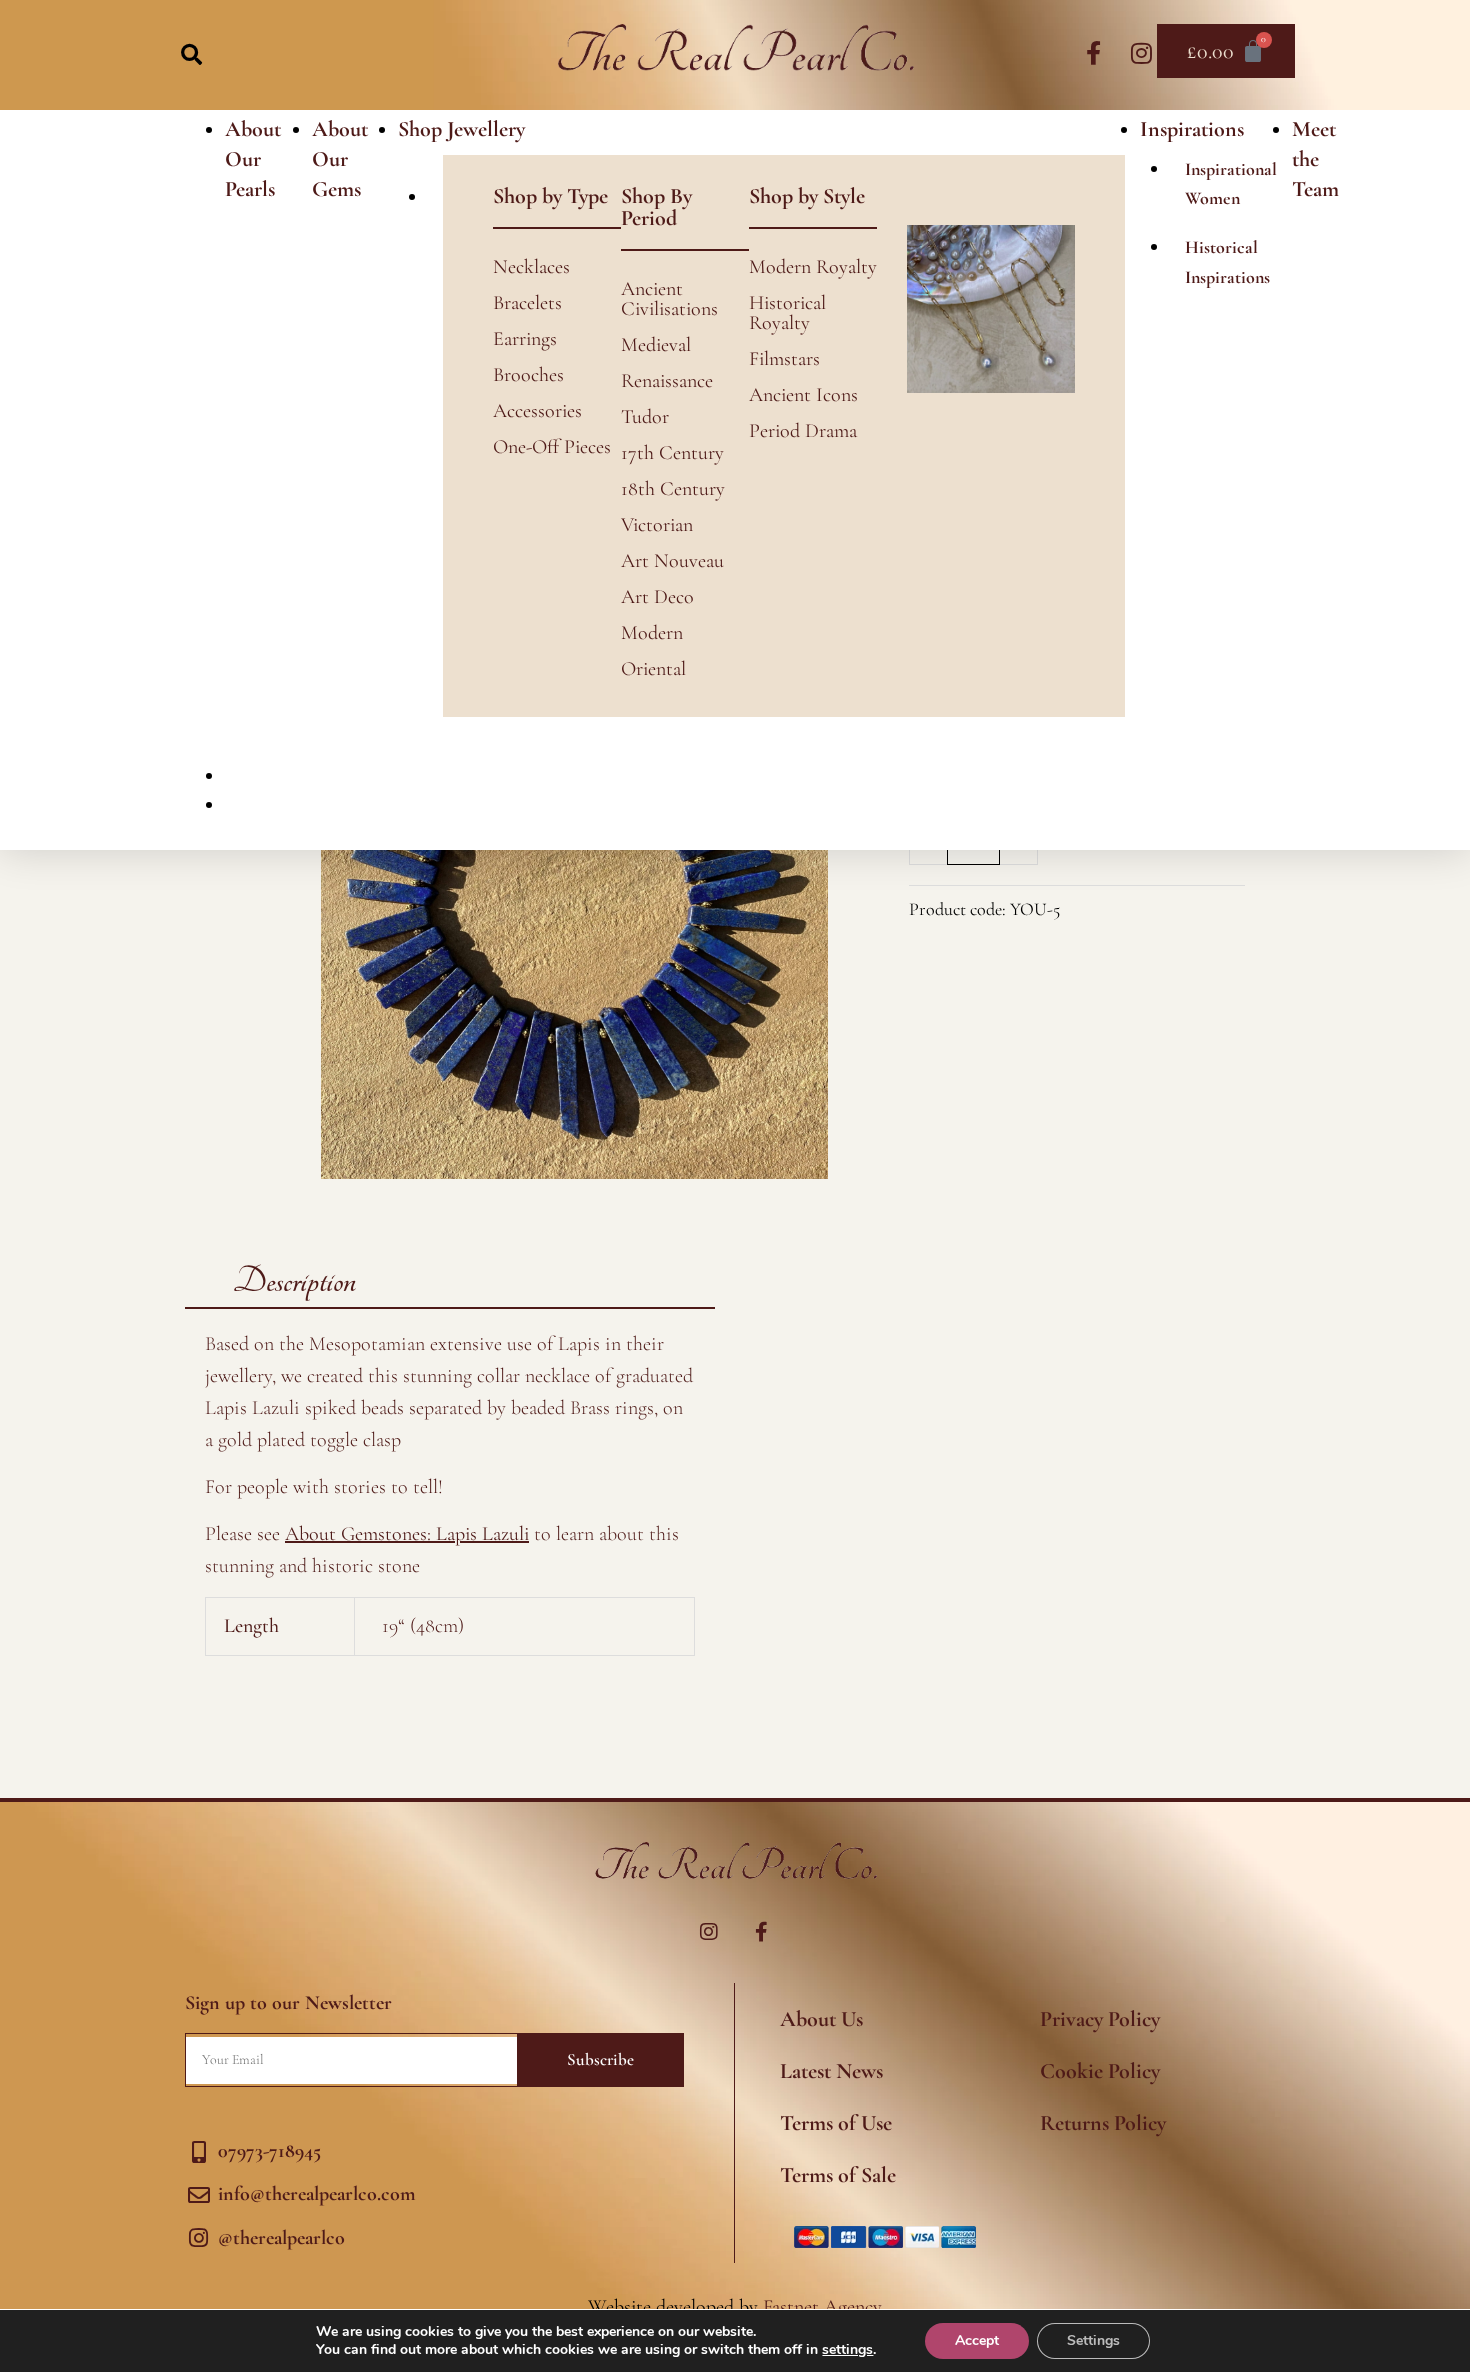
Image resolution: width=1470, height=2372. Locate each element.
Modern (652, 633)
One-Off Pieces (552, 447)
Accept (977, 2340)
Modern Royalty (813, 267)
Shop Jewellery (461, 129)
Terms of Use (836, 2123)
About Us (821, 2019)
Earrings (525, 339)
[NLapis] (574, 925)
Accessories (537, 411)
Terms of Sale (838, 2175)
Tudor (645, 417)
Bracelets (527, 303)
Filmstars (784, 359)
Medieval (656, 345)
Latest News (831, 2071)
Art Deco (657, 597)
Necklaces (531, 267)
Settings (1093, 2340)
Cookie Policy (1100, 2071)
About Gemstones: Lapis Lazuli (407, 1534)
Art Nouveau (672, 561)
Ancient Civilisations (669, 299)
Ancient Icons (803, 395)
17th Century (672, 453)
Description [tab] (294, 1282)
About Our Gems (340, 159)
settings (847, 2350)
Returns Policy (1103, 2123)
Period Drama (803, 431)
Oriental (653, 669)
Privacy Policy (1100, 2019)
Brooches (528, 375)
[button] (191, 54)
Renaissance (667, 381)
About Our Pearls (253, 159)
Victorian (657, 525)
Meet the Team (1315, 159)
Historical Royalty (787, 313)
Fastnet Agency (822, 2307)
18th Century (673, 489)
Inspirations (1192, 129)
